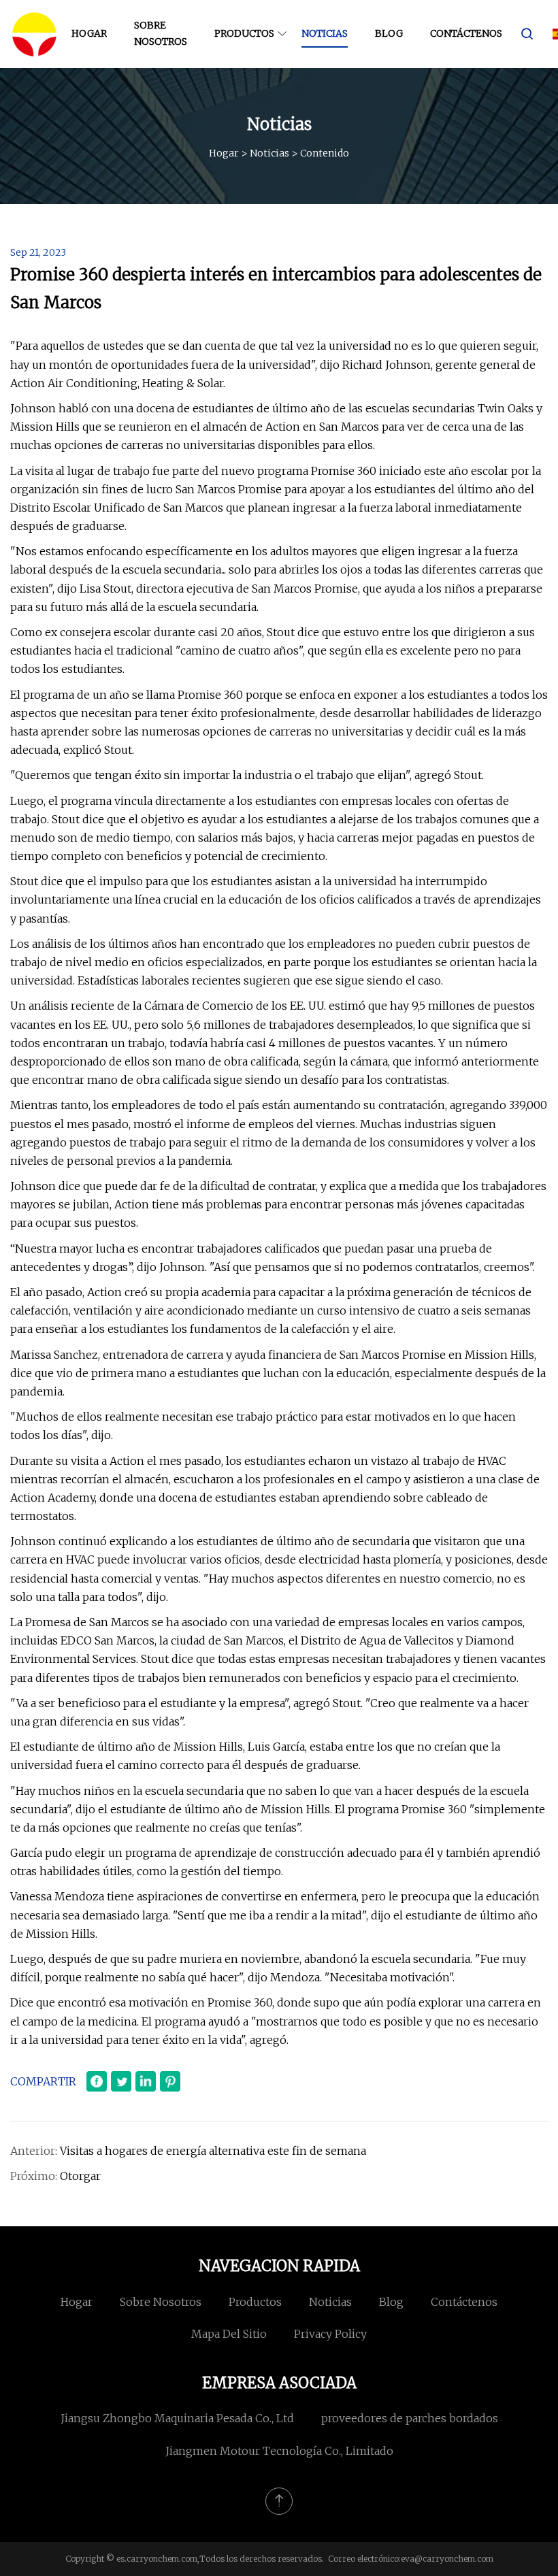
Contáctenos (466, 33)
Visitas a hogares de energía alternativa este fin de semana (213, 2151)
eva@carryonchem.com (447, 2559)
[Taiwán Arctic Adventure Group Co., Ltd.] (34, 34)
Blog (389, 33)
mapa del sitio (229, 2334)
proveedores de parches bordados (410, 2418)
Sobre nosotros (161, 33)
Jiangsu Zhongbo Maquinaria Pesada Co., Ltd (177, 2418)
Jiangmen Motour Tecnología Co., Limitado (279, 2451)
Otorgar (80, 2176)
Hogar (89, 33)
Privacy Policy (330, 2334)
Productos (244, 33)
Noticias (325, 33)
